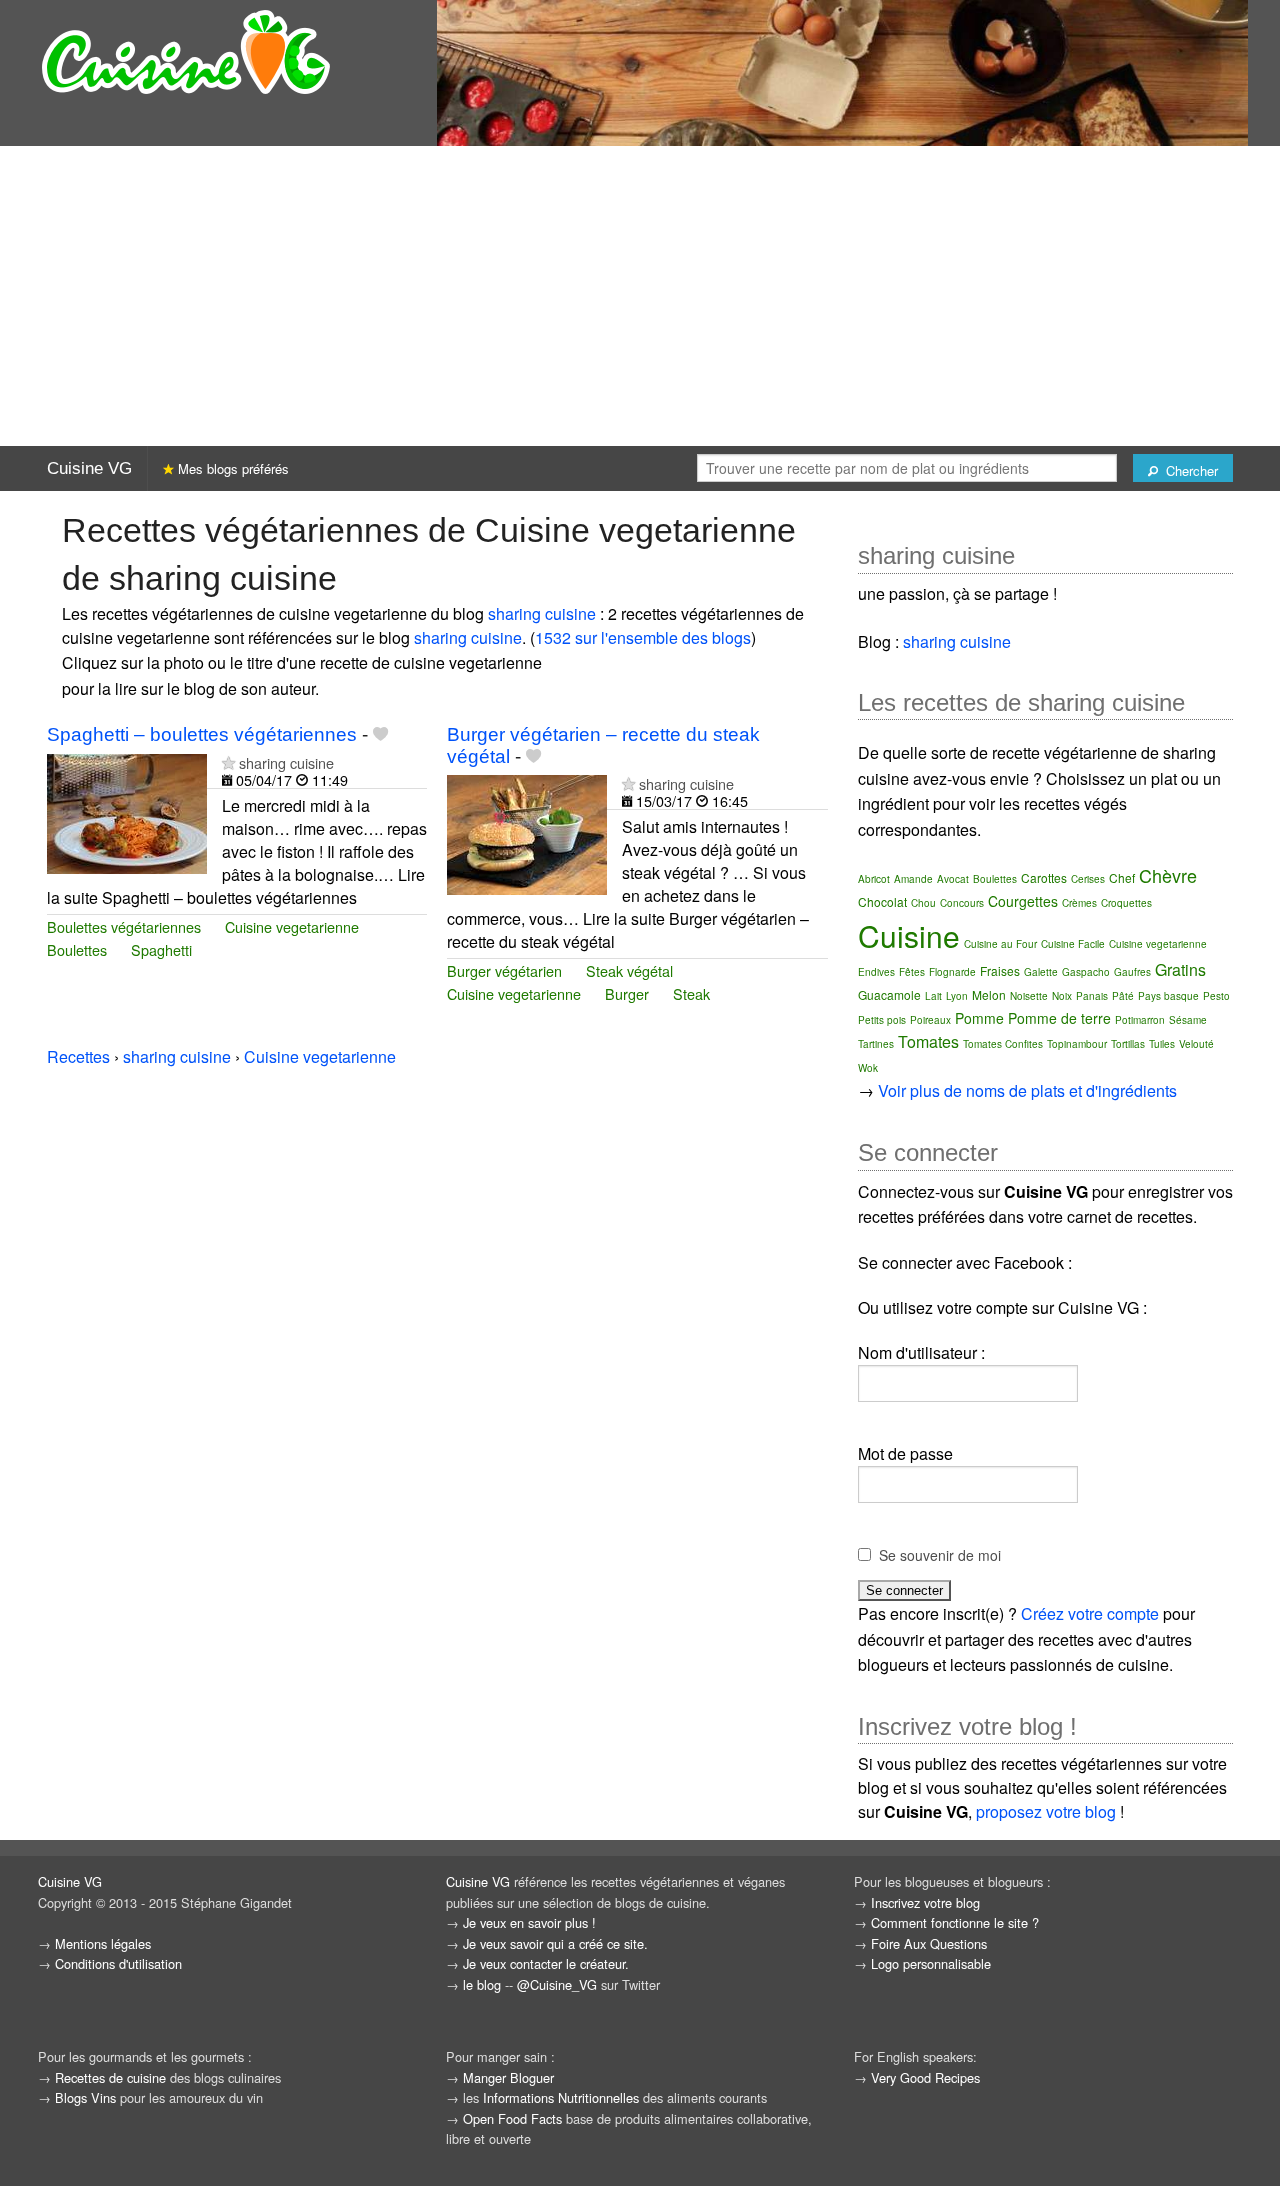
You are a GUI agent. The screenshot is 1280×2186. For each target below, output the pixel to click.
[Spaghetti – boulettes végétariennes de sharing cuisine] (127, 811)
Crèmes (1079, 903)
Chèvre (1168, 875)
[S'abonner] (228, 762)
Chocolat (882, 901)
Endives (876, 972)
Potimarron (1140, 1020)
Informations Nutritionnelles (561, 2097)
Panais (1092, 996)
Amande (913, 879)
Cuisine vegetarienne (292, 926)
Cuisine (909, 935)
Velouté (1196, 1044)
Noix (1062, 996)
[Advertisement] (640, 296)
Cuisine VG (89, 468)
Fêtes (912, 972)
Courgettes (1023, 901)
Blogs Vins (85, 2097)
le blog (482, 1984)
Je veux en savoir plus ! (529, 1922)
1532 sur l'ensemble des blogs (643, 637)
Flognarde (952, 972)
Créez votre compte (1090, 1613)
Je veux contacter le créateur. (546, 1963)
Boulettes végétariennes (124, 926)
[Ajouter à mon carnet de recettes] (380, 734)
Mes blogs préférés (231, 468)
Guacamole (889, 994)
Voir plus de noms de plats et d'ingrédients (1027, 1090)
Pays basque (1168, 996)
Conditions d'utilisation (118, 1963)
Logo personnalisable (931, 1963)
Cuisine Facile (1073, 944)
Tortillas (1128, 1044)
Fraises (1000, 970)
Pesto (1216, 996)
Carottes (1044, 877)
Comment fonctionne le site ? (955, 1922)
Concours (962, 903)
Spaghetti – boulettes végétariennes (202, 734)
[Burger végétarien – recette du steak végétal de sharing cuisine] (527, 832)
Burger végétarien (504, 970)
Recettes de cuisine (110, 2077)
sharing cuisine (542, 613)
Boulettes (77, 949)
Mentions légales (103, 1943)
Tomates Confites (1003, 1044)
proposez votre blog (1046, 1811)
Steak (691, 993)
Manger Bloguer (508, 2077)
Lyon (957, 996)
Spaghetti (161, 949)
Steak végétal (629, 970)
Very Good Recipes (925, 2077)
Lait (933, 996)
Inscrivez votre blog (925, 1902)
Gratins (1180, 969)
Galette (1041, 972)
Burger (627, 993)
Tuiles (1162, 1044)
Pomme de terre (1059, 1018)
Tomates (928, 1041)
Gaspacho (1086, 972)
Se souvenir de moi (940, 1555)
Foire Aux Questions (929, 1943)
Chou (923, 903)
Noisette (1029, 996)
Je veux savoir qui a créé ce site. (555, 1943)
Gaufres (1132, 972)
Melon (989, 994)
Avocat (953, 879)
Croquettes (1126, 903)
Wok (868, 1068)
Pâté (1123, 996)
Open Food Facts (512, 2118)
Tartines (876, 1044)
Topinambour (1077, 1044)
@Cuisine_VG (557, 1984)
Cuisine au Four (1000, 944)
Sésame (1188, 1020)
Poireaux (930, 1020)
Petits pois (882, 1020)
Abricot (874, 879)
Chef (1122, 877)
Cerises (1088, 879)
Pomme (979, 1018)
